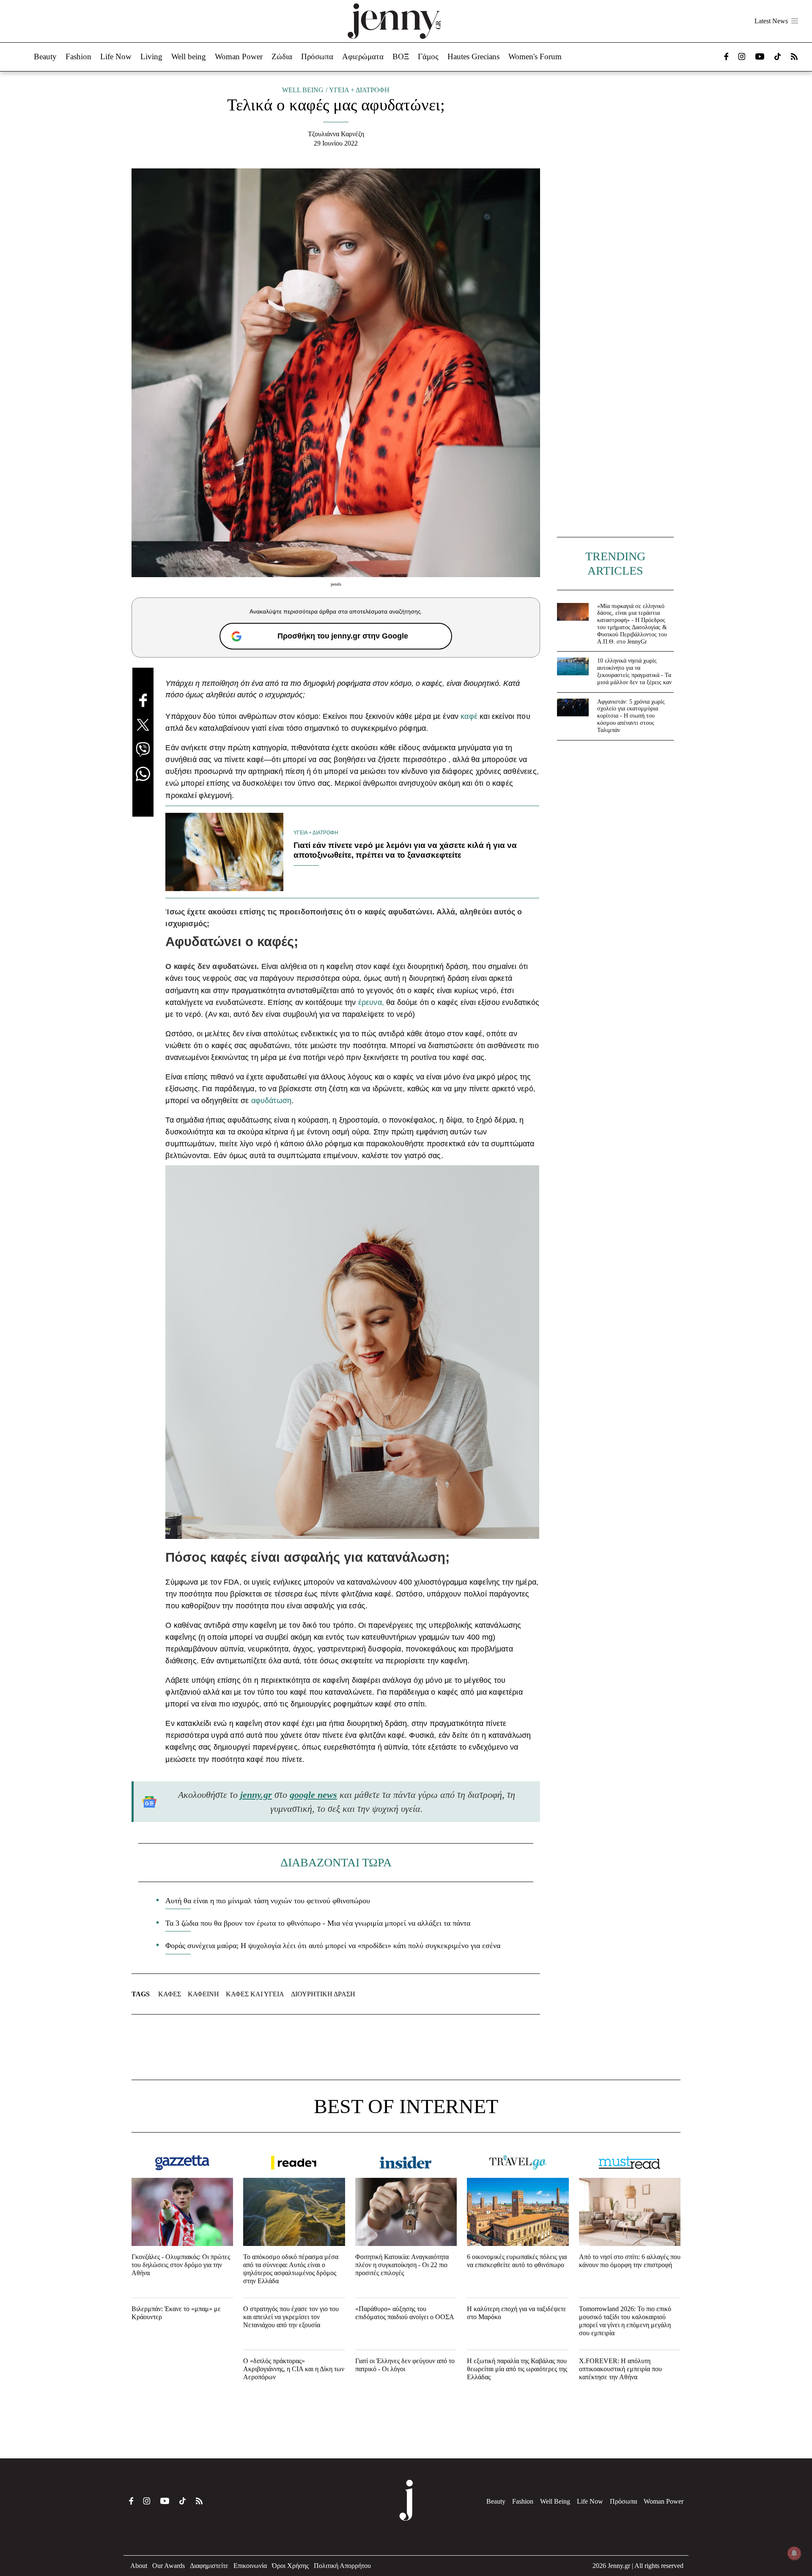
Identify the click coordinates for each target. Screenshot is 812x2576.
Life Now (116, 56)
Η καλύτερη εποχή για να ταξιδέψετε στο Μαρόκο (517, 2313)
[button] (795, 21)
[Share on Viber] (143, 749)
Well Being (555, 2501)
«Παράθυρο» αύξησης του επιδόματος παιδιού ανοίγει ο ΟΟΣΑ (405, 2313)
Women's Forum (535, 56)
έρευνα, (372, 1002)
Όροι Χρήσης (290, 2566)
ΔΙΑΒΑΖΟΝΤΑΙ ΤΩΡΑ (336, 1862)
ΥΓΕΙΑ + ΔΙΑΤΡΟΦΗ (359, 90)
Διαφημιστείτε (209, 2566)
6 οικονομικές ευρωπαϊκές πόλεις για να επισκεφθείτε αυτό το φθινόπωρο (517, 2261)
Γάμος (428, 56)
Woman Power (239, 56)
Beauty (45, 56)
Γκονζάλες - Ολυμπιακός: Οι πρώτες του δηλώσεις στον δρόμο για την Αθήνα (181, 2265)
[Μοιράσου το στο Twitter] (143, 725)
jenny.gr (256, 1795)
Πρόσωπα (317, 56)
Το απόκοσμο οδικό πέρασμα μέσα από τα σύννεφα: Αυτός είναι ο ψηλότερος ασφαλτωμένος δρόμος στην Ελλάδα (291, 2269)
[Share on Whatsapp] (143, 774)
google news (313, 1795)
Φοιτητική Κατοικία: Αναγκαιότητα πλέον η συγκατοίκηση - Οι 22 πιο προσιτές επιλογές (402, 2265)
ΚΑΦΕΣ (170, 1994)
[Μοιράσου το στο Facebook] (143, 700)
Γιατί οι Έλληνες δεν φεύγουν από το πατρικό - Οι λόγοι (405, 2365)
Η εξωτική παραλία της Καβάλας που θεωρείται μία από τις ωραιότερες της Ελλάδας (517, 2369)
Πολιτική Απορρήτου (342, 2566)
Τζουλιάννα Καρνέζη (336, 134)
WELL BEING (303, 90)
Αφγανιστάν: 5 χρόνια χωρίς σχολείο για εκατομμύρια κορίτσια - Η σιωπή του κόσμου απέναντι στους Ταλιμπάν (631, 716)
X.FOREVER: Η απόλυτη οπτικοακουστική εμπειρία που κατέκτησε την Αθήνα (620, 2369)
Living (151, 56)
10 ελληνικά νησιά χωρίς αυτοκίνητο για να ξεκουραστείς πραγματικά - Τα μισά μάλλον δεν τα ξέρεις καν (634, 671)
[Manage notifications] (794, 2553)
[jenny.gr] (394, 21)
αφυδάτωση (270, 1101)
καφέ (469, 716)
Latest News (771, 21)
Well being (189, 56)
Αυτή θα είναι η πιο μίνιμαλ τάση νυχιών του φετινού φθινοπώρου (268, 1901)
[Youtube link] (760, 56)
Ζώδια (282, 56)
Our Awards (169, 2566)
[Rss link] (794, 56)
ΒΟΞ (401, 56)
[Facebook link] (726, 56)
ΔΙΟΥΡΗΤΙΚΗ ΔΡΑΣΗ (323, 1994)
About (139, 2566)
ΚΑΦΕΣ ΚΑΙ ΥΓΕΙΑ (255, 1994)
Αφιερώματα (363, 56)
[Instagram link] (742, 56)
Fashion (78, 56)
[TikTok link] (778, 56)
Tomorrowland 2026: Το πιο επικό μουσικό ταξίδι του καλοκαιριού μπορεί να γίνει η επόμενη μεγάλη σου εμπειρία (625, 2321)
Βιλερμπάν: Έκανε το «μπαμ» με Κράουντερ (176, 2313)
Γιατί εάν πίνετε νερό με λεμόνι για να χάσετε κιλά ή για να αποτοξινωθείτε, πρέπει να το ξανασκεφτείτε (405, 850)
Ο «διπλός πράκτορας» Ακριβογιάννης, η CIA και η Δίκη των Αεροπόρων (294, 2369)
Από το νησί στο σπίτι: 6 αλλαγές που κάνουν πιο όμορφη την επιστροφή (630, 2261)
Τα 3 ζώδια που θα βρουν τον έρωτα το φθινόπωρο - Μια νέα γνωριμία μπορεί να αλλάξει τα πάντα (318, 1923)
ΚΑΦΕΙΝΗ (203, 1994)
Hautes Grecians (473, 56)
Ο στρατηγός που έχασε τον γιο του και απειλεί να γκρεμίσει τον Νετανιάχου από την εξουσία (291, 2317)
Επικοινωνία (250, 2566)
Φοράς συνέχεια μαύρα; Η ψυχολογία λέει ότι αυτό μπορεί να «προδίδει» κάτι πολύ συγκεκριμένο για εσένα (333, 1946)
